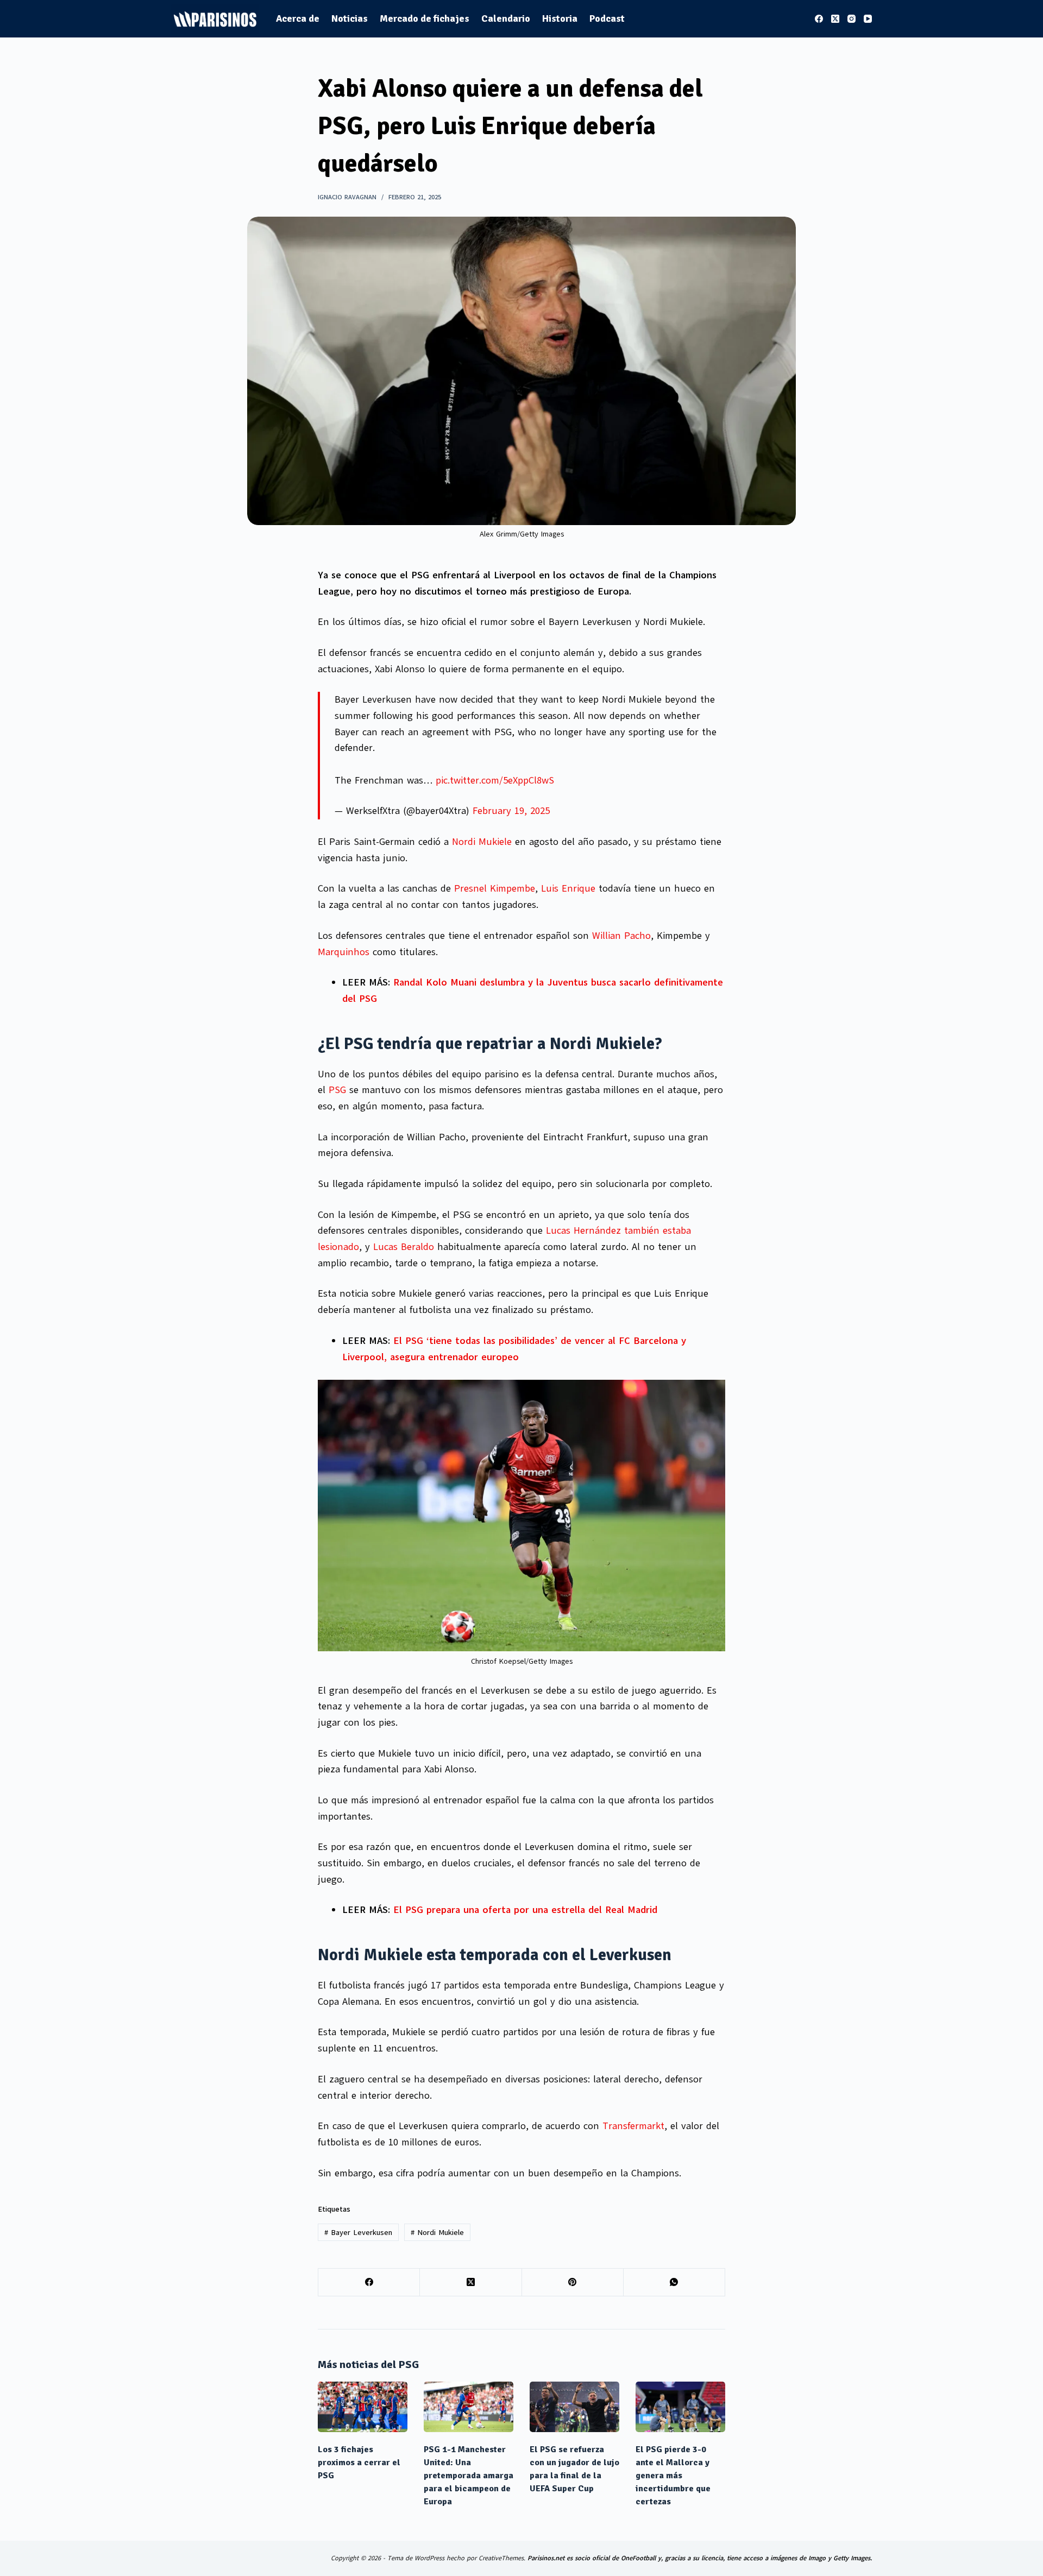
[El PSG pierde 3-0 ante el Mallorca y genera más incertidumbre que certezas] (680, 2407)
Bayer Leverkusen (358, 2233)
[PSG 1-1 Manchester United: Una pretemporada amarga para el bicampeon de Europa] (469, 2407)
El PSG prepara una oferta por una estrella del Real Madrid (525, 1910)
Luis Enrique (568, 888)
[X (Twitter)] (835, 19)
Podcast (607, 18)
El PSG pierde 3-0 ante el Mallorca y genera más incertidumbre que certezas (673, 2476)
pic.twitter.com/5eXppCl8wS (495, 780)
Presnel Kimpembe (495, 888)
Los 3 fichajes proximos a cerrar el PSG (359, 2463)
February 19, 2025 (511, 811)
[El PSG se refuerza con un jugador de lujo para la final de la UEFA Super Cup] (574, 2407)
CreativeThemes (501, 2558)
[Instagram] (852, 19)
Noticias (350, 18)
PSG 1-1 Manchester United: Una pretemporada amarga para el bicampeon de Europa (469, 2476)
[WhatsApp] (674, 2283)
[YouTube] (868, 19)
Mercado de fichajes (425, 18)
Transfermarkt (633, 2126)
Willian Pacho (621, 936)
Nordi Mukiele (482, 842)
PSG (339, 1090)
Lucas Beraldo (404, 1247)
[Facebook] (819, 19)
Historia (560, 18)
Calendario (506, 18)
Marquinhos (344, 952)
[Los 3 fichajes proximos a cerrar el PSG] (363, 2407)
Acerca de (298, 18)
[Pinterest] (573, 2283)
